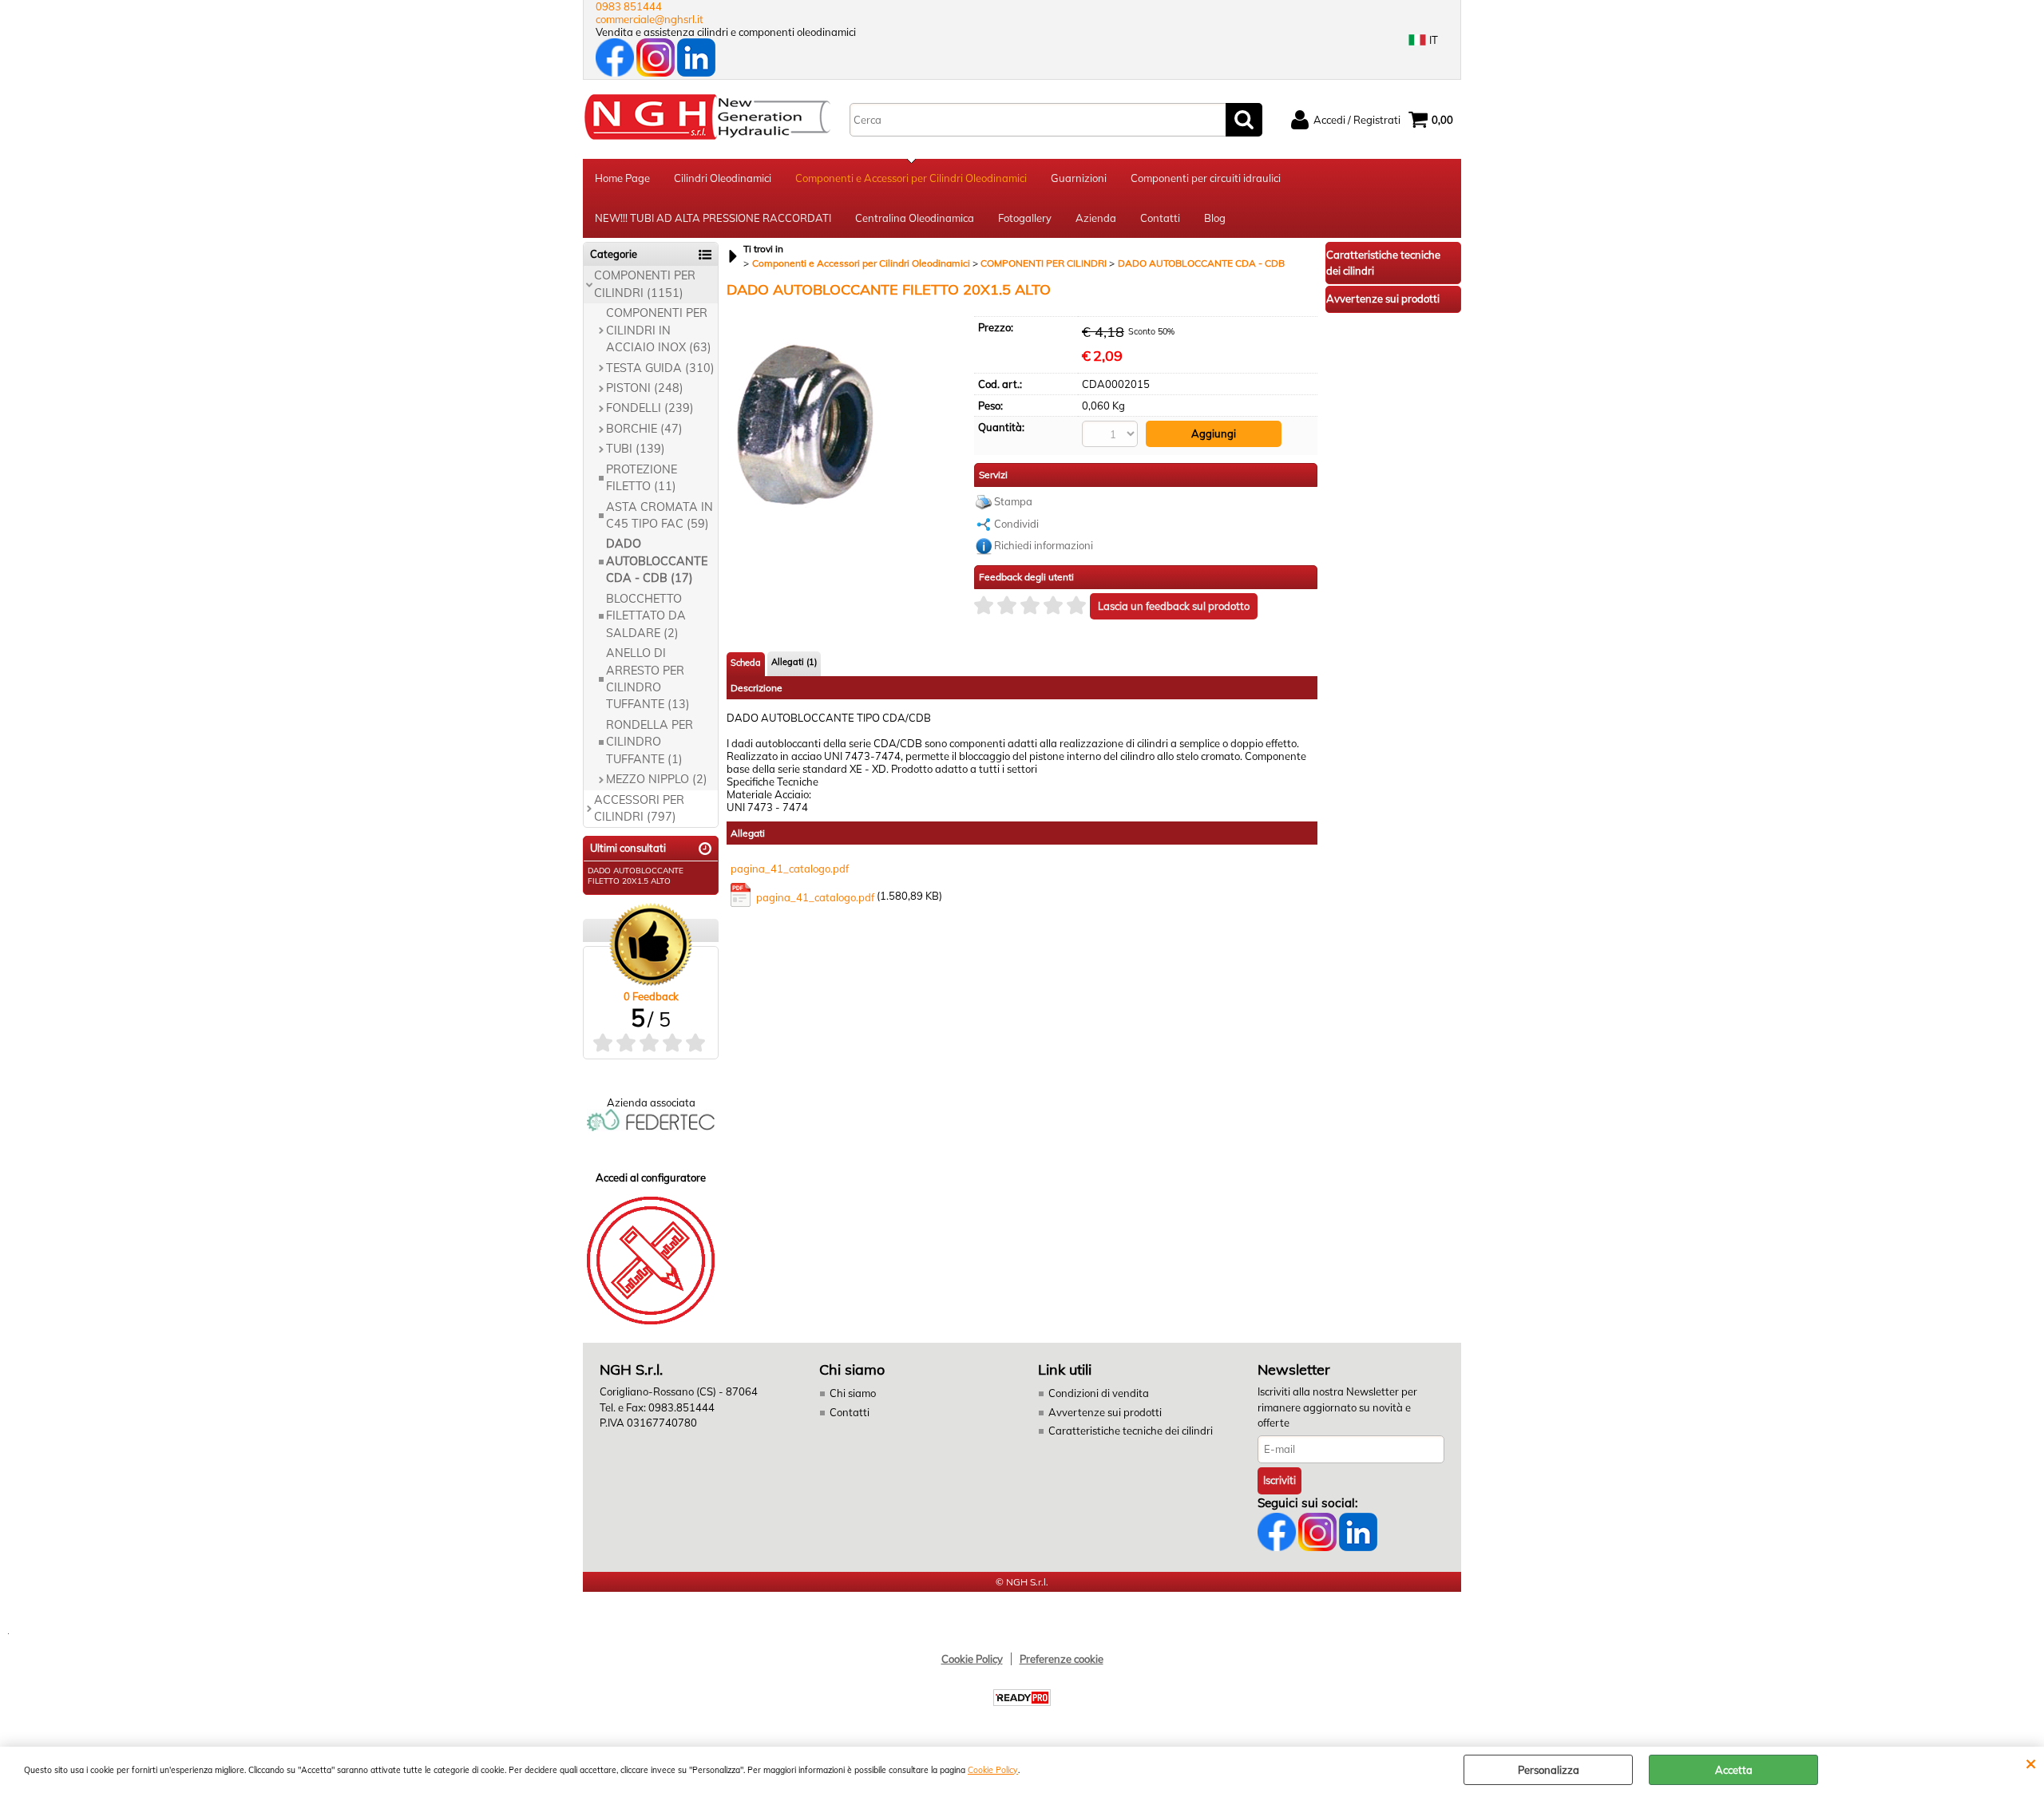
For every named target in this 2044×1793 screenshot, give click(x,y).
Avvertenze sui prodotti (1105, 1412)
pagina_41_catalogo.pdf (790, 869)
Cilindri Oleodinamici (723, 178)
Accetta (1734, 1770)
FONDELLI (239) (650, 408)
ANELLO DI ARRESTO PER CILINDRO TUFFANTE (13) (648, 679)
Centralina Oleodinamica (915, 218)
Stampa (1013, 501)
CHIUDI (2031, 1763)
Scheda (746, 663)
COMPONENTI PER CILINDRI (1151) (645, 284)
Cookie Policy (993, 1770)
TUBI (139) (636, 449)
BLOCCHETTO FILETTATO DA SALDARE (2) (646, 616)
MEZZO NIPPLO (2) (657, 779)
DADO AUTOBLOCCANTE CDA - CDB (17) (657, 561)
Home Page (622, 178)
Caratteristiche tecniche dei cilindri (1131, 1431)
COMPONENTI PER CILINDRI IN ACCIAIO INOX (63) (659, 330)
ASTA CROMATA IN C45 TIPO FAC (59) (660, 515)
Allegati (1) (794, 662)
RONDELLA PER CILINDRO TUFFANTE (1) (650, 742)
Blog (1215, 218)
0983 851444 (629, 6)
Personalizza (1549, 1770)
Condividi (1016, 524)
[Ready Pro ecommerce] (1022, 1698)
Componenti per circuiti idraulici (1206, 178)
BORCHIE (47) (644, 429)
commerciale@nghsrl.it (650, 19)
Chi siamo (853, 1393)
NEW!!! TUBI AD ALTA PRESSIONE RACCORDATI (713, 218)
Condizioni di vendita (1099, 1393)
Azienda (1096, 218)
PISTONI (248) (645, 388)
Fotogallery (1025, 218)
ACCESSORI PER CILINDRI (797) (639, 808)
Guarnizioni (1079, 178)
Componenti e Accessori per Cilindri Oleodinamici (911, 178)
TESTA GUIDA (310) (660, 368)
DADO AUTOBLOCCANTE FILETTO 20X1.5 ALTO (636, 876)
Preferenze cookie (1062, 1659)
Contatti (1160, 218)
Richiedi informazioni (1044, 545)
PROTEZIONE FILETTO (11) (642, 478)
